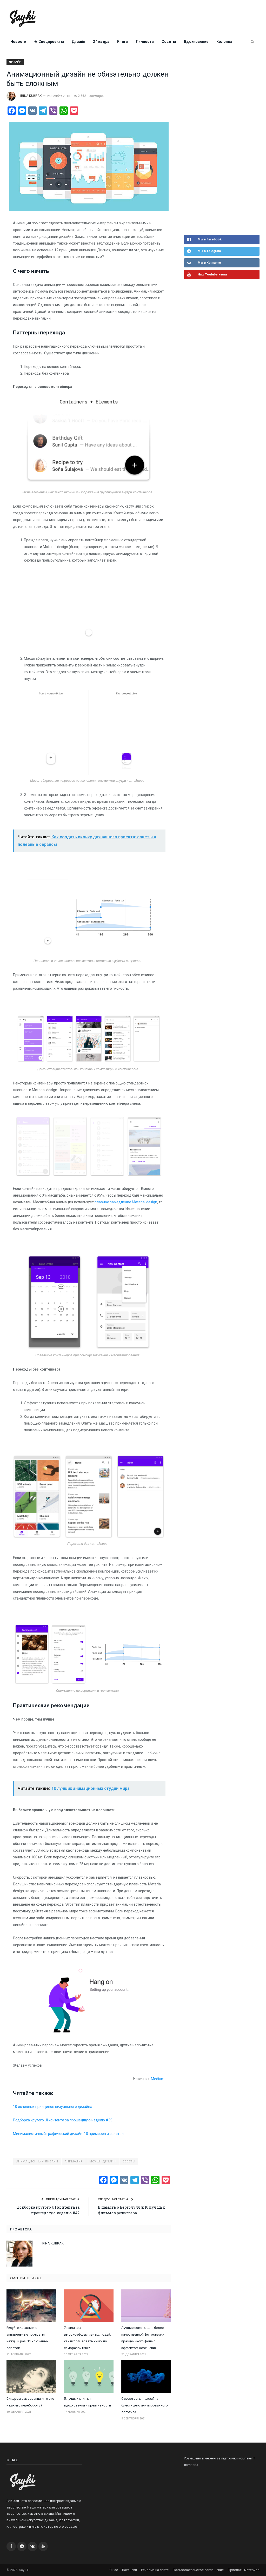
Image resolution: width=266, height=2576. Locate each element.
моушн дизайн (103, 2162)
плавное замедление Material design (126, 1202)
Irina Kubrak (31, 96)
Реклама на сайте (155, 2570)
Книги (122, 42)
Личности (145, 42)
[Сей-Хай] (23, 18)
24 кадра (101, 42)
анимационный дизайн (37, 2162)
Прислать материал (244, 2570)
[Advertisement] (223, 146)
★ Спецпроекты (49, 42)
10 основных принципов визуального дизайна (53, 2107)
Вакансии (129, 2570)
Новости (18, 42)
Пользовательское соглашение (198, 2570)
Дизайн (78, 42)
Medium (158, 2079)
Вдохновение (196, 42)
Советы (129, 2162)
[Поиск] (252, 42)
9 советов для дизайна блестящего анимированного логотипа (145, 2405)
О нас (114, 2570)
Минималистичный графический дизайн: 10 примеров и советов (68, 2134)
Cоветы (169, 42)
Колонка (224, 42)
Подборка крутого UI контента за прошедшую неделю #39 (63, 2120)
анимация (74, 2162)
